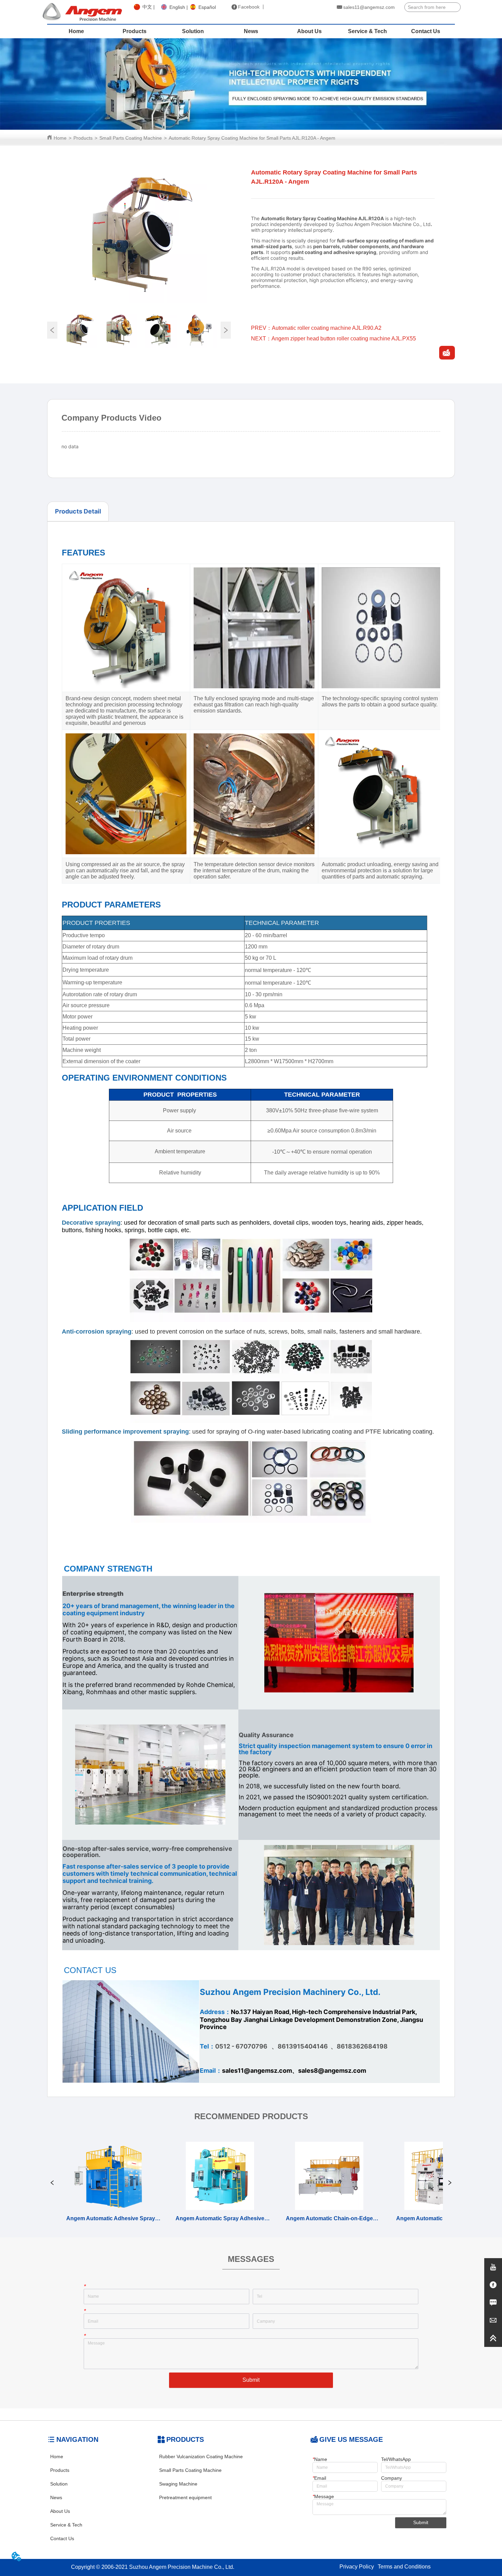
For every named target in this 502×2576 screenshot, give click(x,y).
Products (83, 138)
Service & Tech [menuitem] (367, 31)
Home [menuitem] (76, 31)
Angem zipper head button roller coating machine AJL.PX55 (344, 339)
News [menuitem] (251, 31)
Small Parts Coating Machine (131, 138)
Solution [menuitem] (193, 31)
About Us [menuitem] (309, 31)
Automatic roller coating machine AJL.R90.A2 (327, 328)
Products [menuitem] (135, 31)
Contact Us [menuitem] (426, 31)
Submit (251, 2380)
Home (60, 138)
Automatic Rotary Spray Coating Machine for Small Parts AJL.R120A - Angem (252, 138)
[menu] (251, 31)
